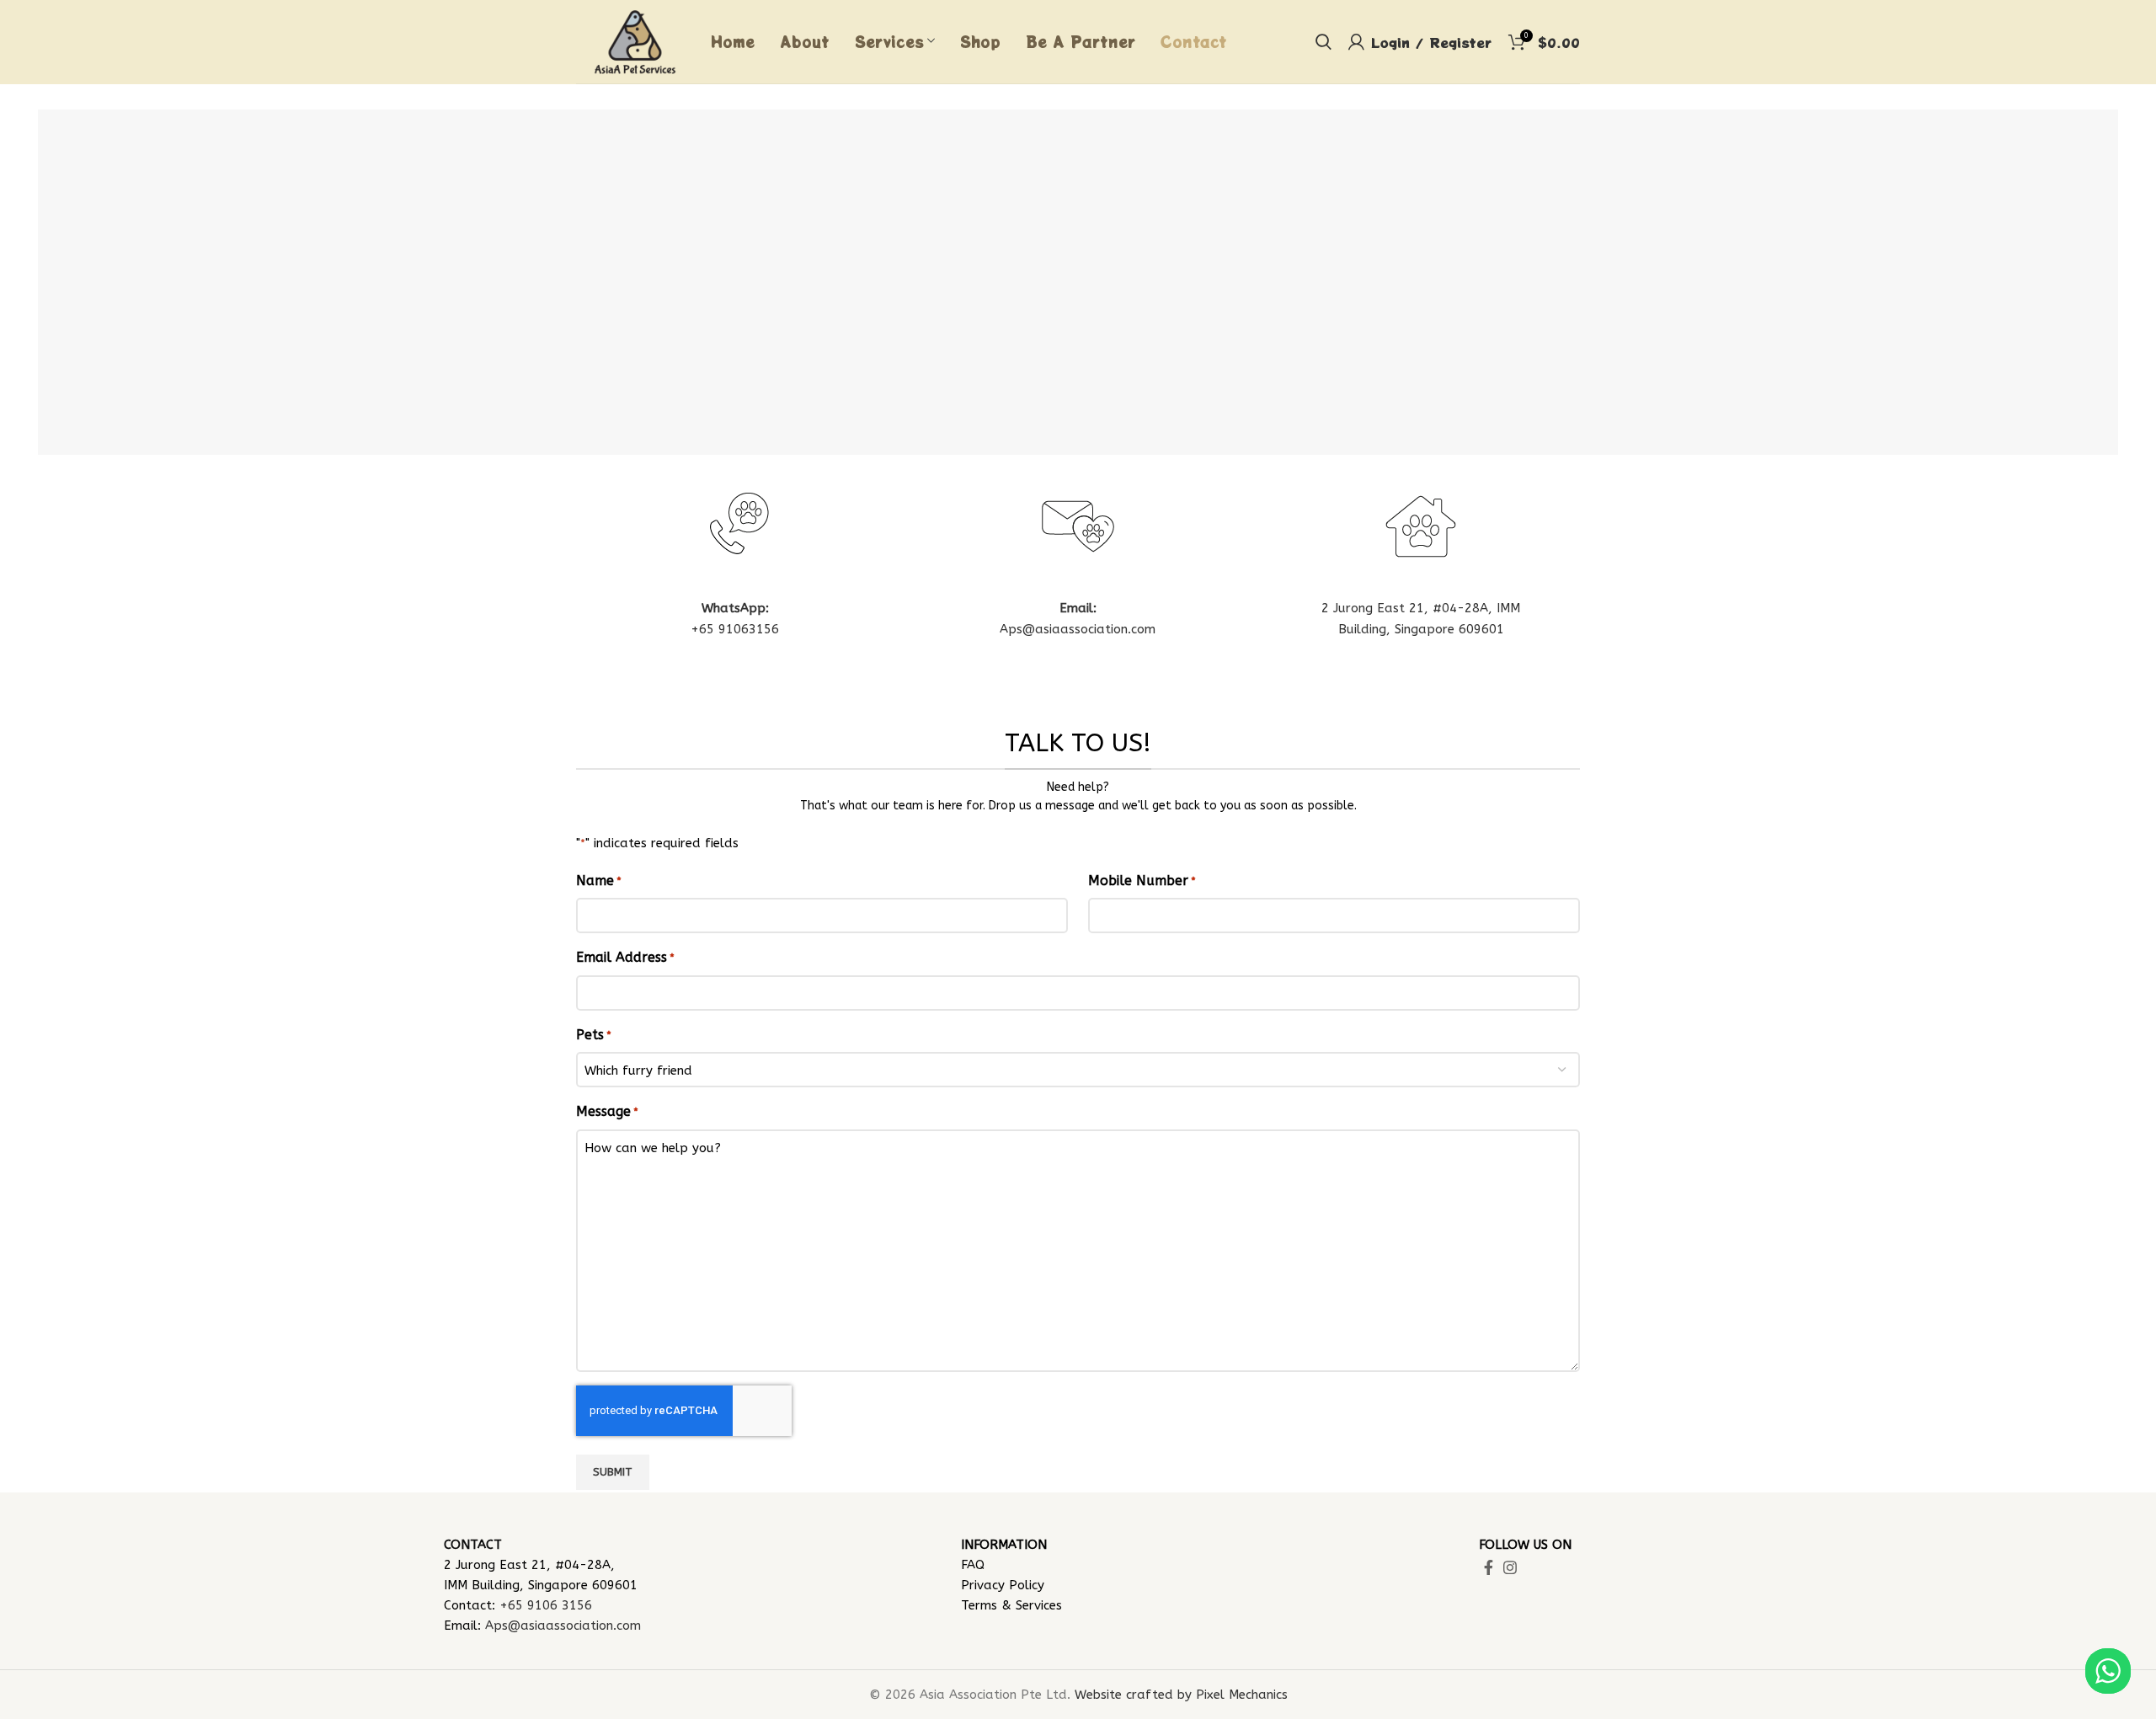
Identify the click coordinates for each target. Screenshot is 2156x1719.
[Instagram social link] (1510, 1567)
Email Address (625, 957)
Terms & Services (1011, 1605)
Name (599, 881)
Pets (594, 1035)
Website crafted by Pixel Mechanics (1181, 1695)
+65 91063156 (735, 629)
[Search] (1323, 42)
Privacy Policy (1003, 1585)
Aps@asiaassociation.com (1078, 629)
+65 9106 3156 (546, 1605)
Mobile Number (1142, 881)
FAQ (973, 1565)
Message (607, 1111)
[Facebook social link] (1489, 1567)
